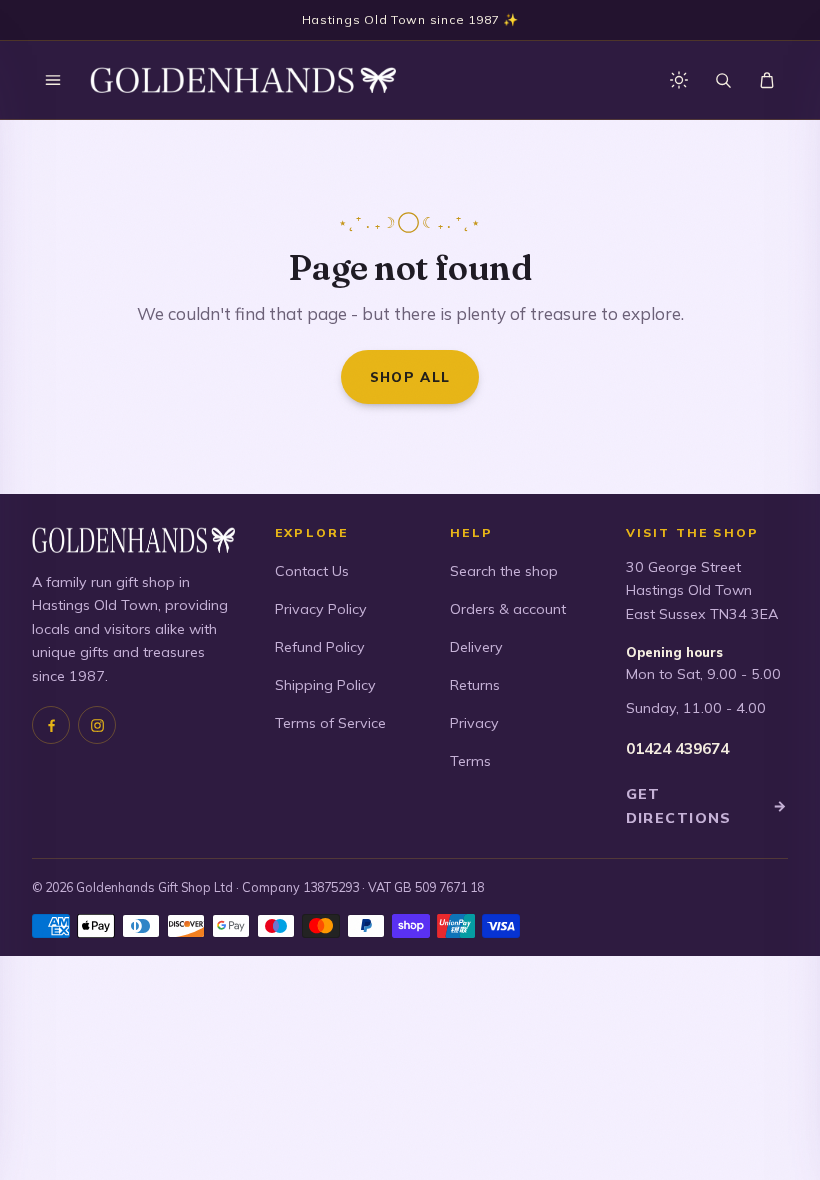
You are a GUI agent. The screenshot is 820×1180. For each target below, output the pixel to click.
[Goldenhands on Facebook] (51, 725)
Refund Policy (320, 647)
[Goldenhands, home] (243, 80)
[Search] (723, 80)
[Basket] (767, 80)
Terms (470, 761)
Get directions (707, 805)
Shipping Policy (325, 685)
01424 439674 (677, 748)
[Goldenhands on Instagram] (97, 725)
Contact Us (312, 571)
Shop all (410, 376)
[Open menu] (53, 80)
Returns (475, 685)
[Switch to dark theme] (679, 80)
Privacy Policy (321, 609)
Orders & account (508, 609)
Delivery (476, 647)
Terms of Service (330, 723)
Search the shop (504, 571)
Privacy (474, 723)
